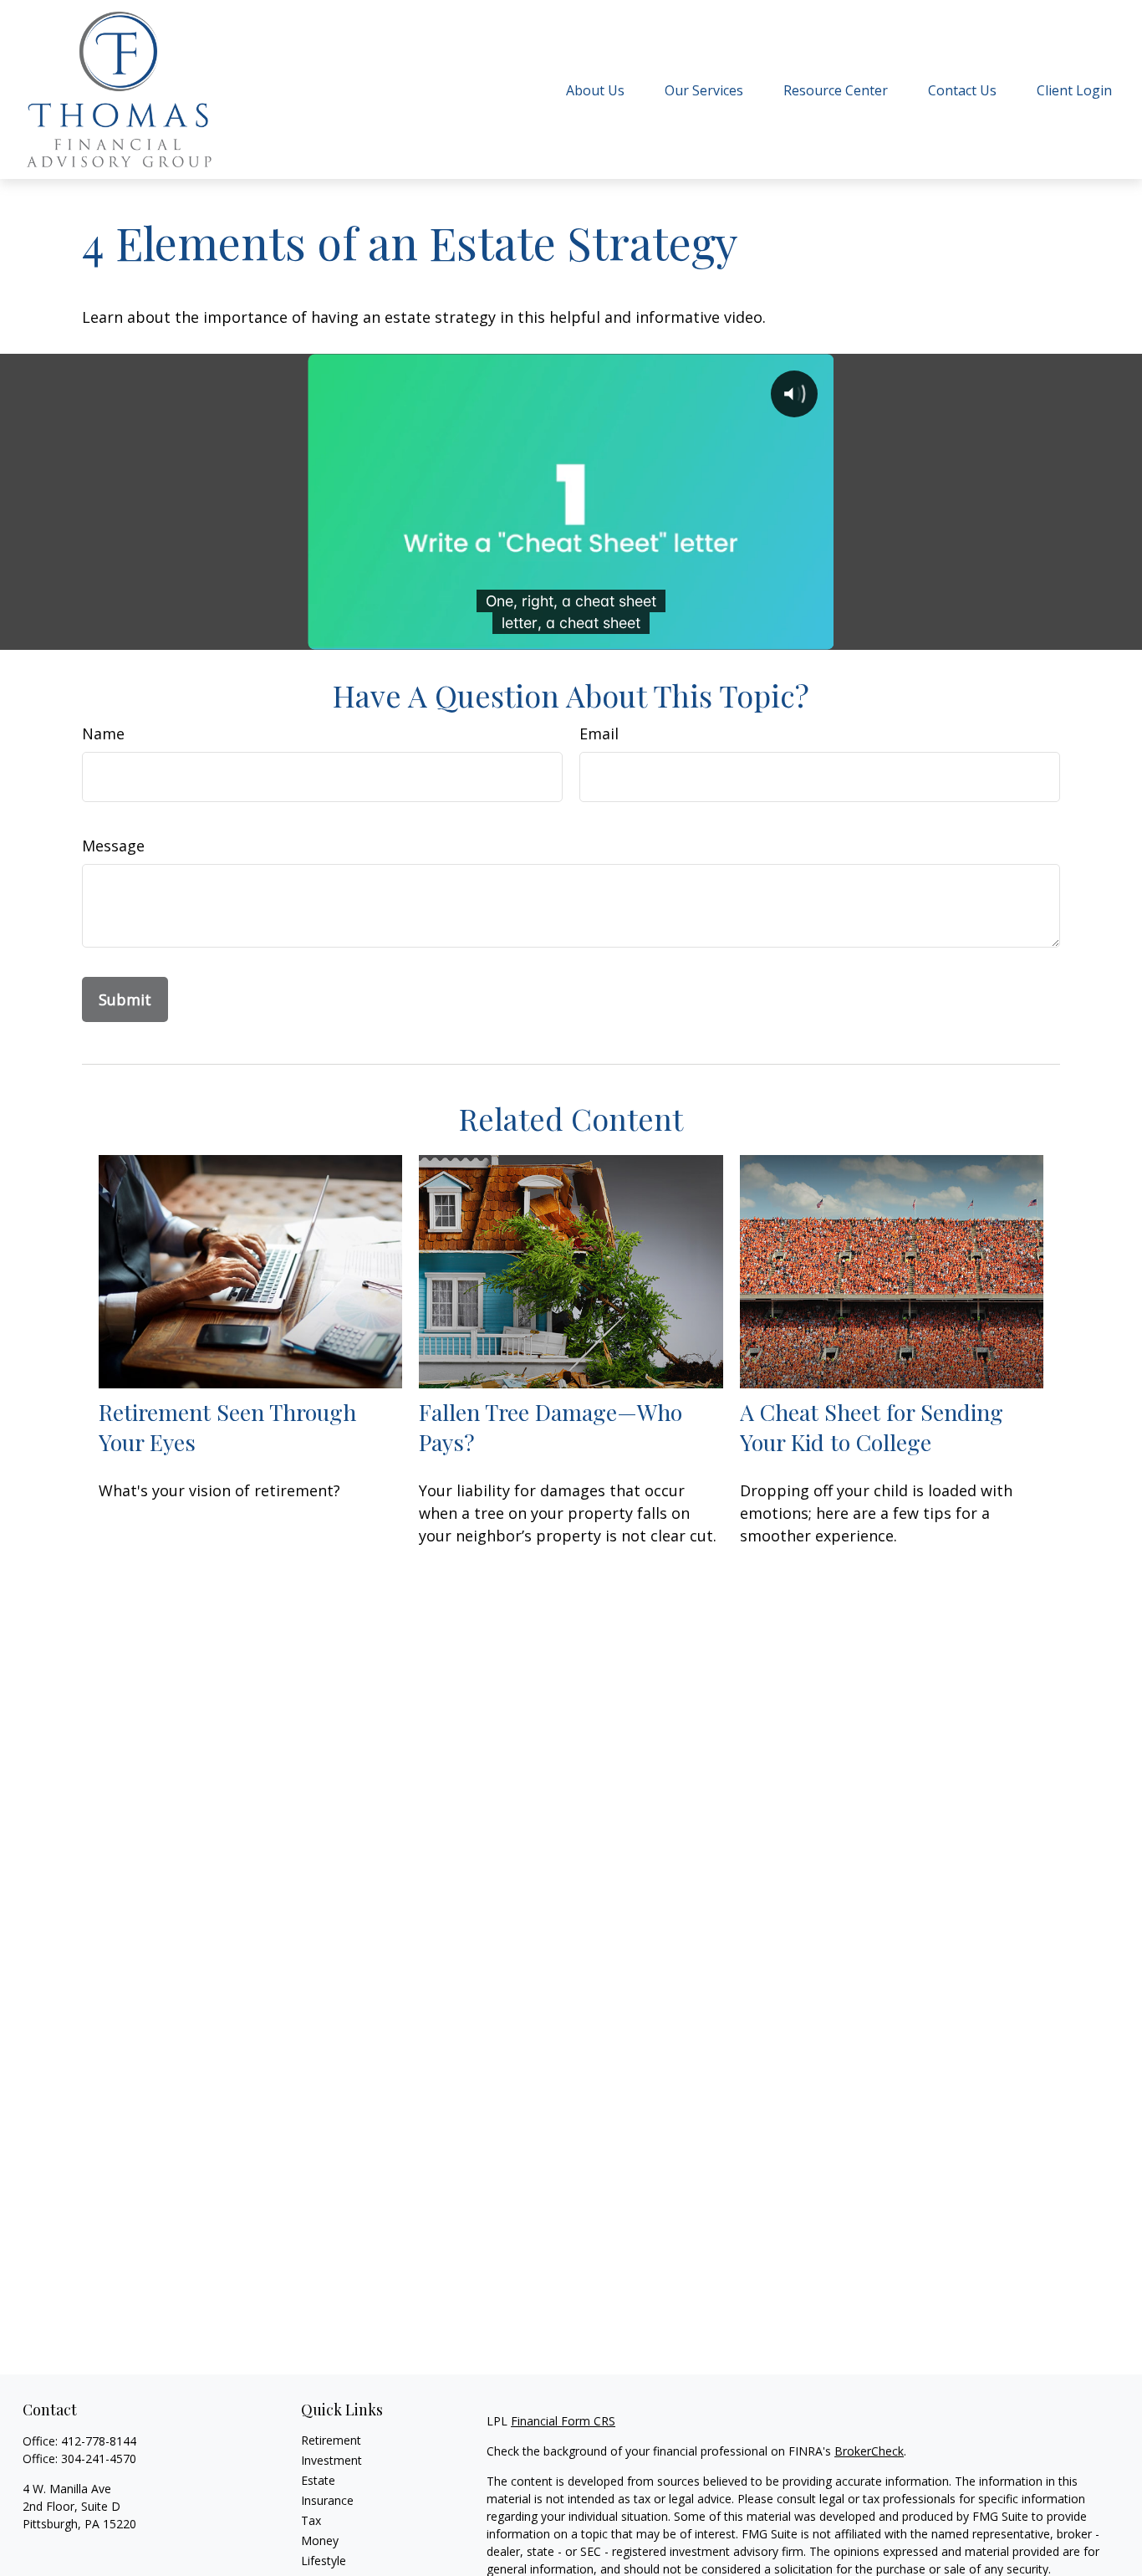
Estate (318, 2480)
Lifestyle (324, 2561)
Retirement (331, 2440)
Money (320, 2540)
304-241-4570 (99, 2458)
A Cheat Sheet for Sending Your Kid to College (872, 1427)
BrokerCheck (869, 2451)
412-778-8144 (99, 2441)
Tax (311, 2520)
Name (103, 733)
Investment (331, 2460)
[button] (595, 89)
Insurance (327, 2500)
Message (113, 846)
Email (599, 733)
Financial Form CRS (563, 2421)
